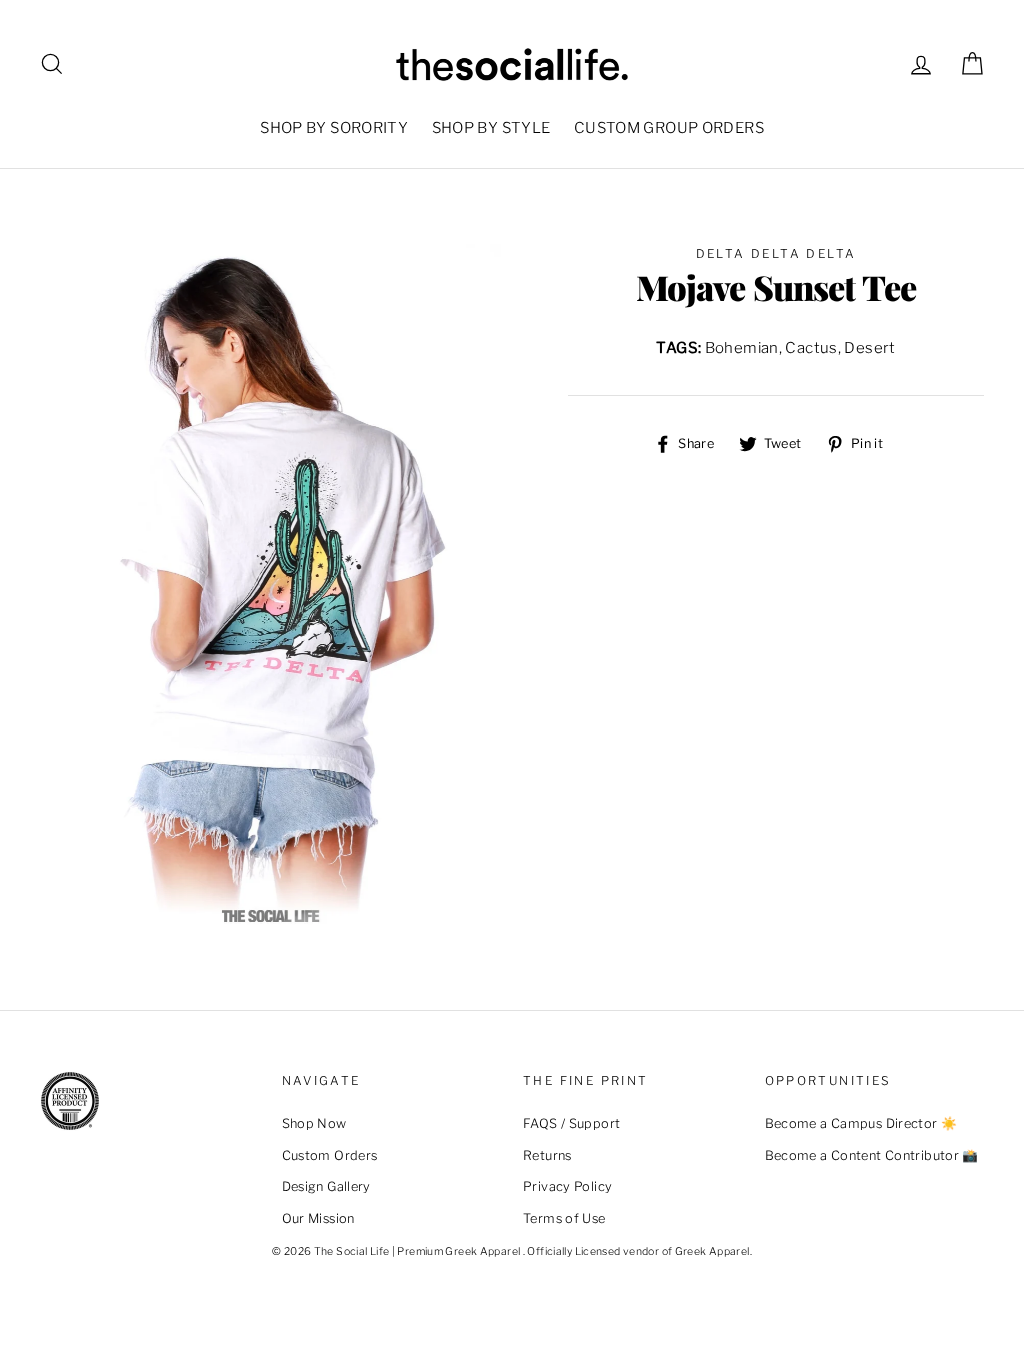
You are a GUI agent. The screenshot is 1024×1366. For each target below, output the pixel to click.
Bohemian (742, 348)
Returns (547, 1155)
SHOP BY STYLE (491, 128)
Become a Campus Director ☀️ (861, 1123)
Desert (869, 348)
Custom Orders (330, 1155)
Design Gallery (326, 1186)
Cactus (811, 348)
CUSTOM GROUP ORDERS (669, 128)
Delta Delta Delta (776, 253)
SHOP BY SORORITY (334, 128)
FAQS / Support (571, 1123)
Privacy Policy (567, 1186)
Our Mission (318, 1218)
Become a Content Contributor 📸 (872, 1155)
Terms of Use (564, 1218)
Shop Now (314, 1123)
